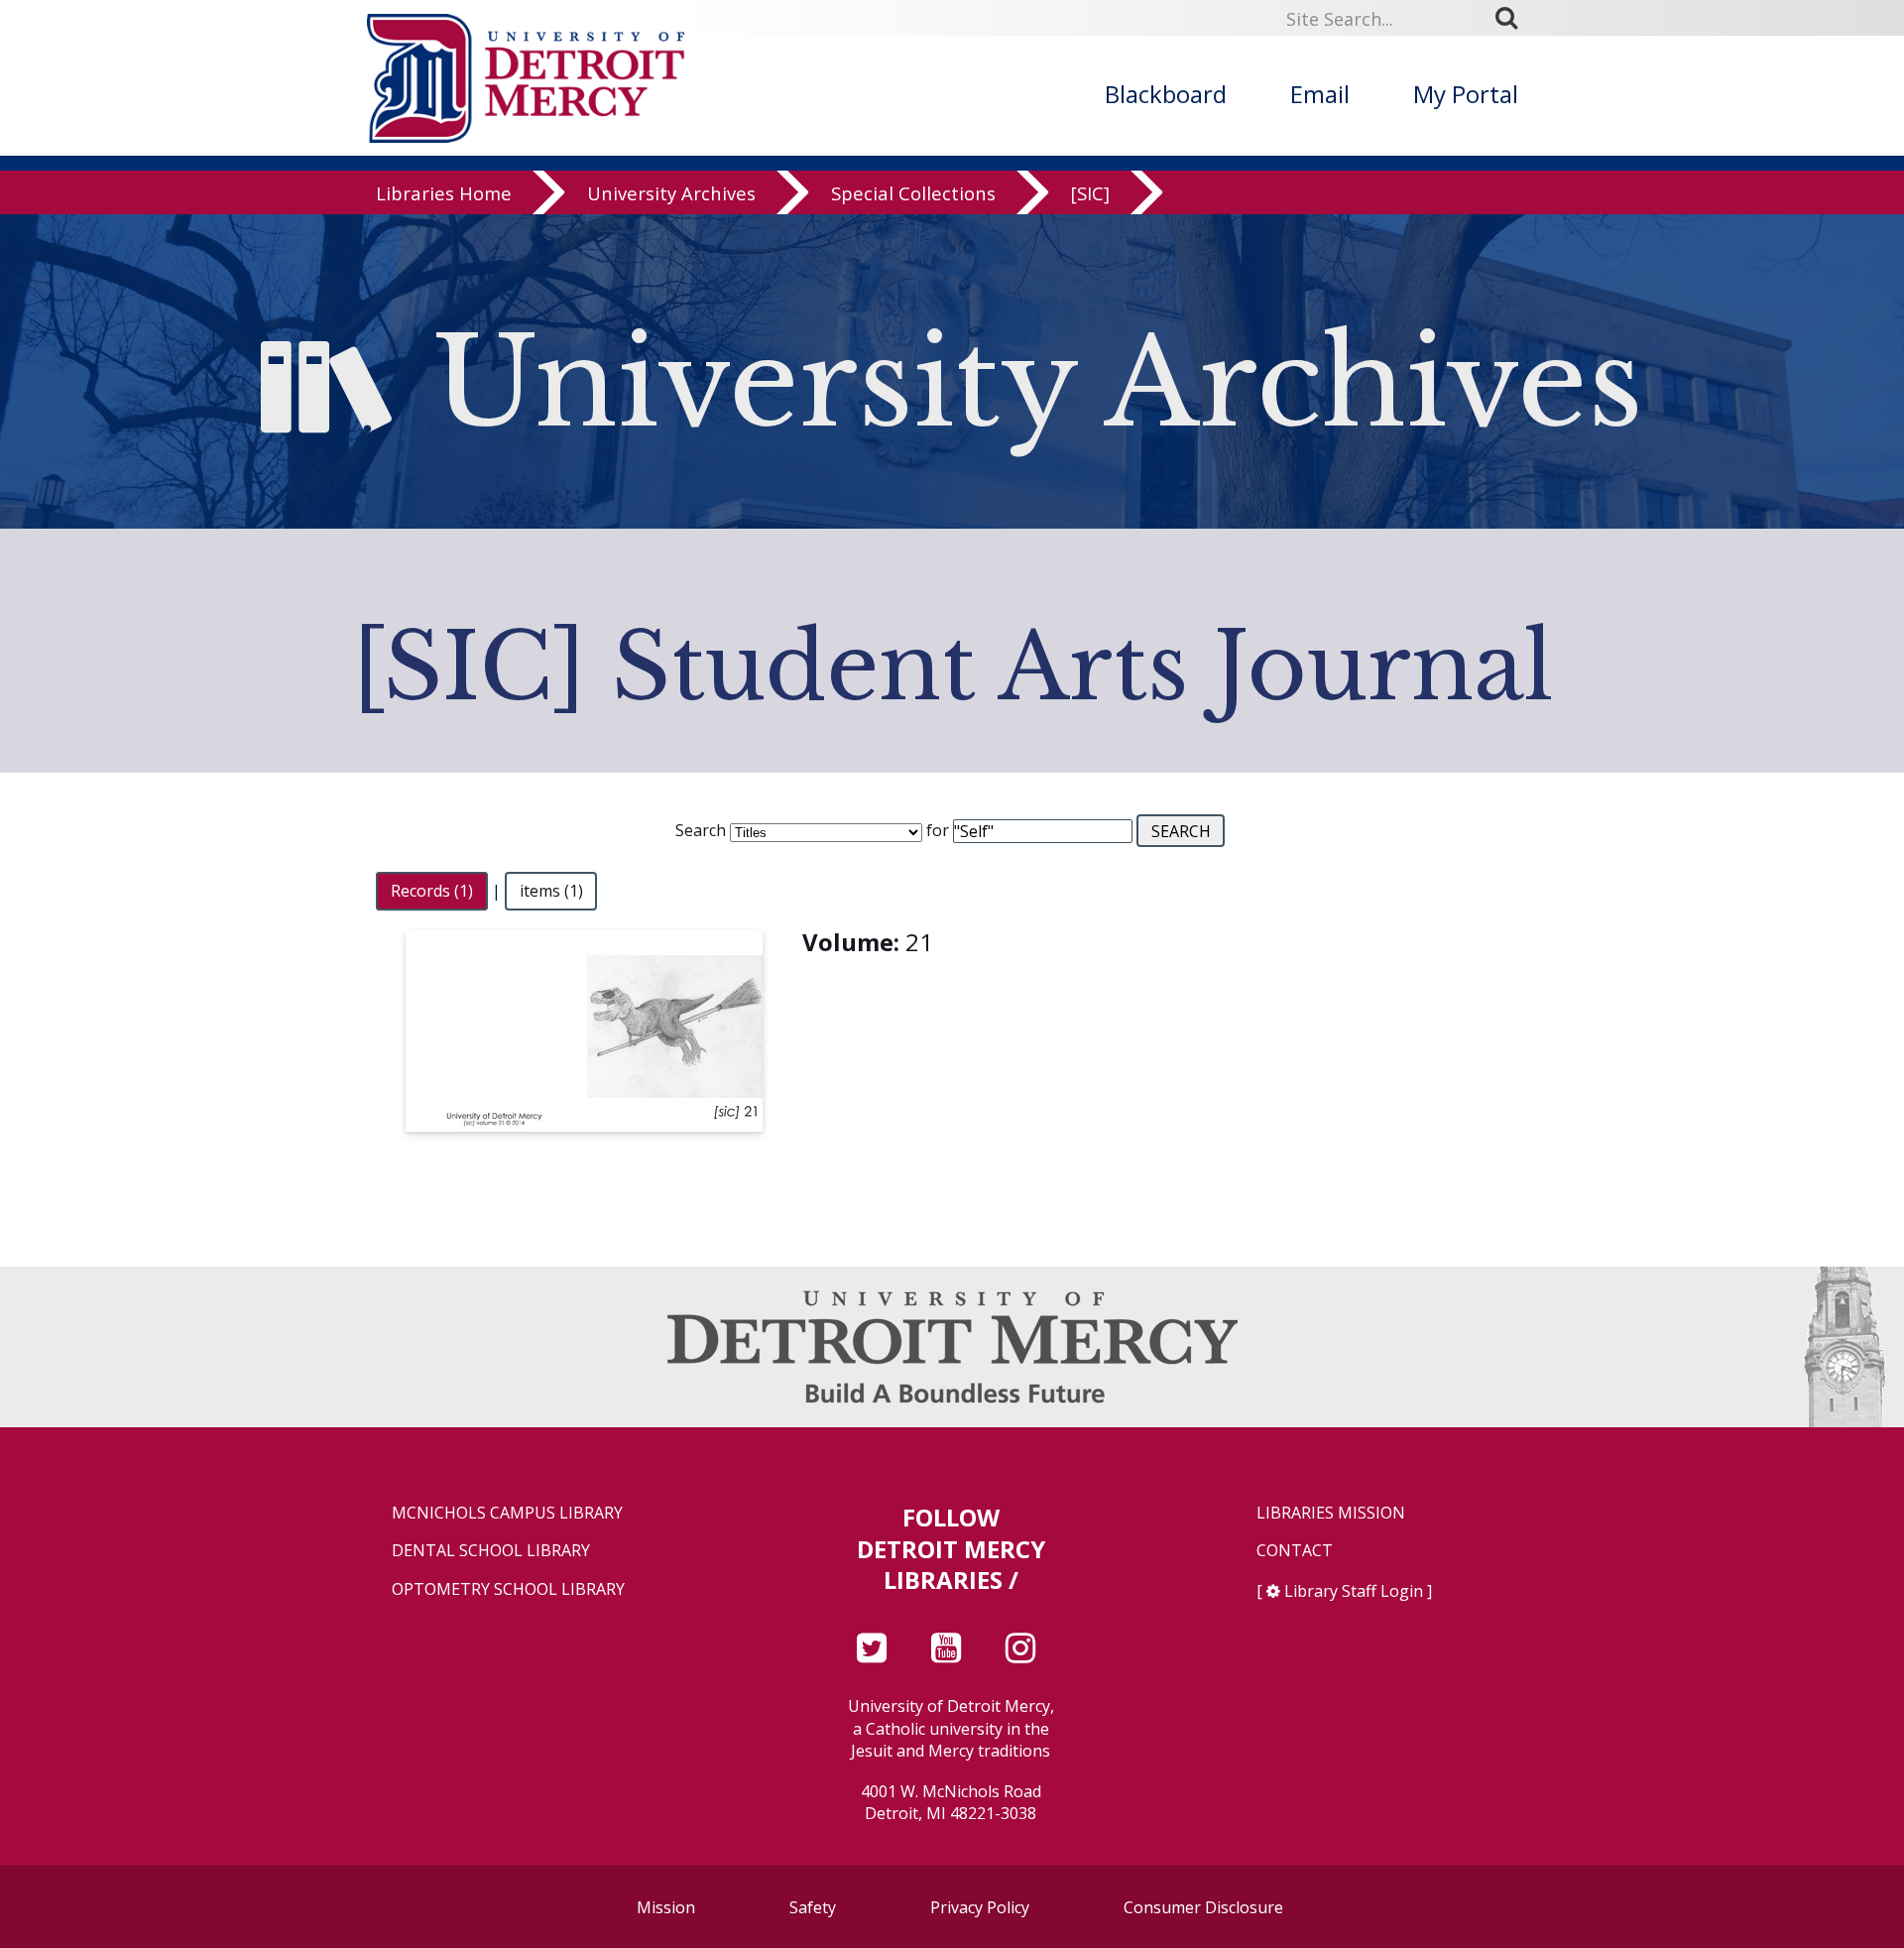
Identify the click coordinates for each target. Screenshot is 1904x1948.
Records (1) (432, 891)
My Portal (1466, 94)
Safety (813, 1907)
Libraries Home (444, 193)
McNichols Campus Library (507, 1513)
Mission (666, 1907)
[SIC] (1090, 193)
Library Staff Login (1354, 1591)
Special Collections (913, 193)
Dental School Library (491, 1551)
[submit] (1513, 18)
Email (1320, 94)
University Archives (671, 193)
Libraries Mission (1331, 1513)
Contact (1295, 1551)
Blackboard (1166, 94)
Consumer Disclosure (1203, 1907)
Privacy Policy (980, 1907)
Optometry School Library (508, 1589)
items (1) (551, 891)
